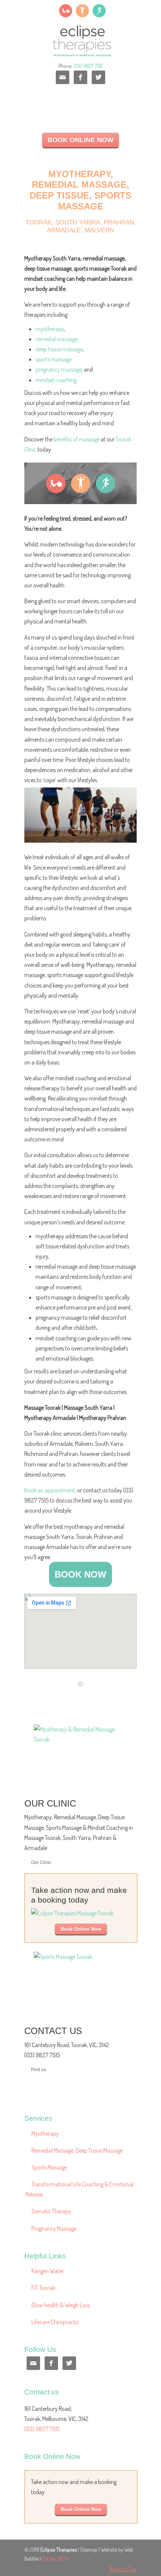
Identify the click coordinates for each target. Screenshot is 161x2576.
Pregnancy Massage (54, 2228)
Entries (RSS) (56, 2558)
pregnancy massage (59, 369)
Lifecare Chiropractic (55, 2322)
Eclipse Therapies (80, 30)
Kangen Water (48, 2271)
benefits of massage (77, 439)
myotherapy (50, 329)
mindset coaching (56, 380)
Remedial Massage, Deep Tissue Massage (77, 2150)
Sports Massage (49, 2167)
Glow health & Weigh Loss (61, 2305)
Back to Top (123, 2569)
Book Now (80, 1574)
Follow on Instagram (85, 1697)
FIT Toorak (43, 2288)
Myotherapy (45, 2133)
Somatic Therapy (51, 2211)
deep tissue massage (59, 349)
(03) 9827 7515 (88, 66)
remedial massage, (57, 339)
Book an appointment (50, 1490)
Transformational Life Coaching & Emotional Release (79, 2189)
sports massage (54, 359)
